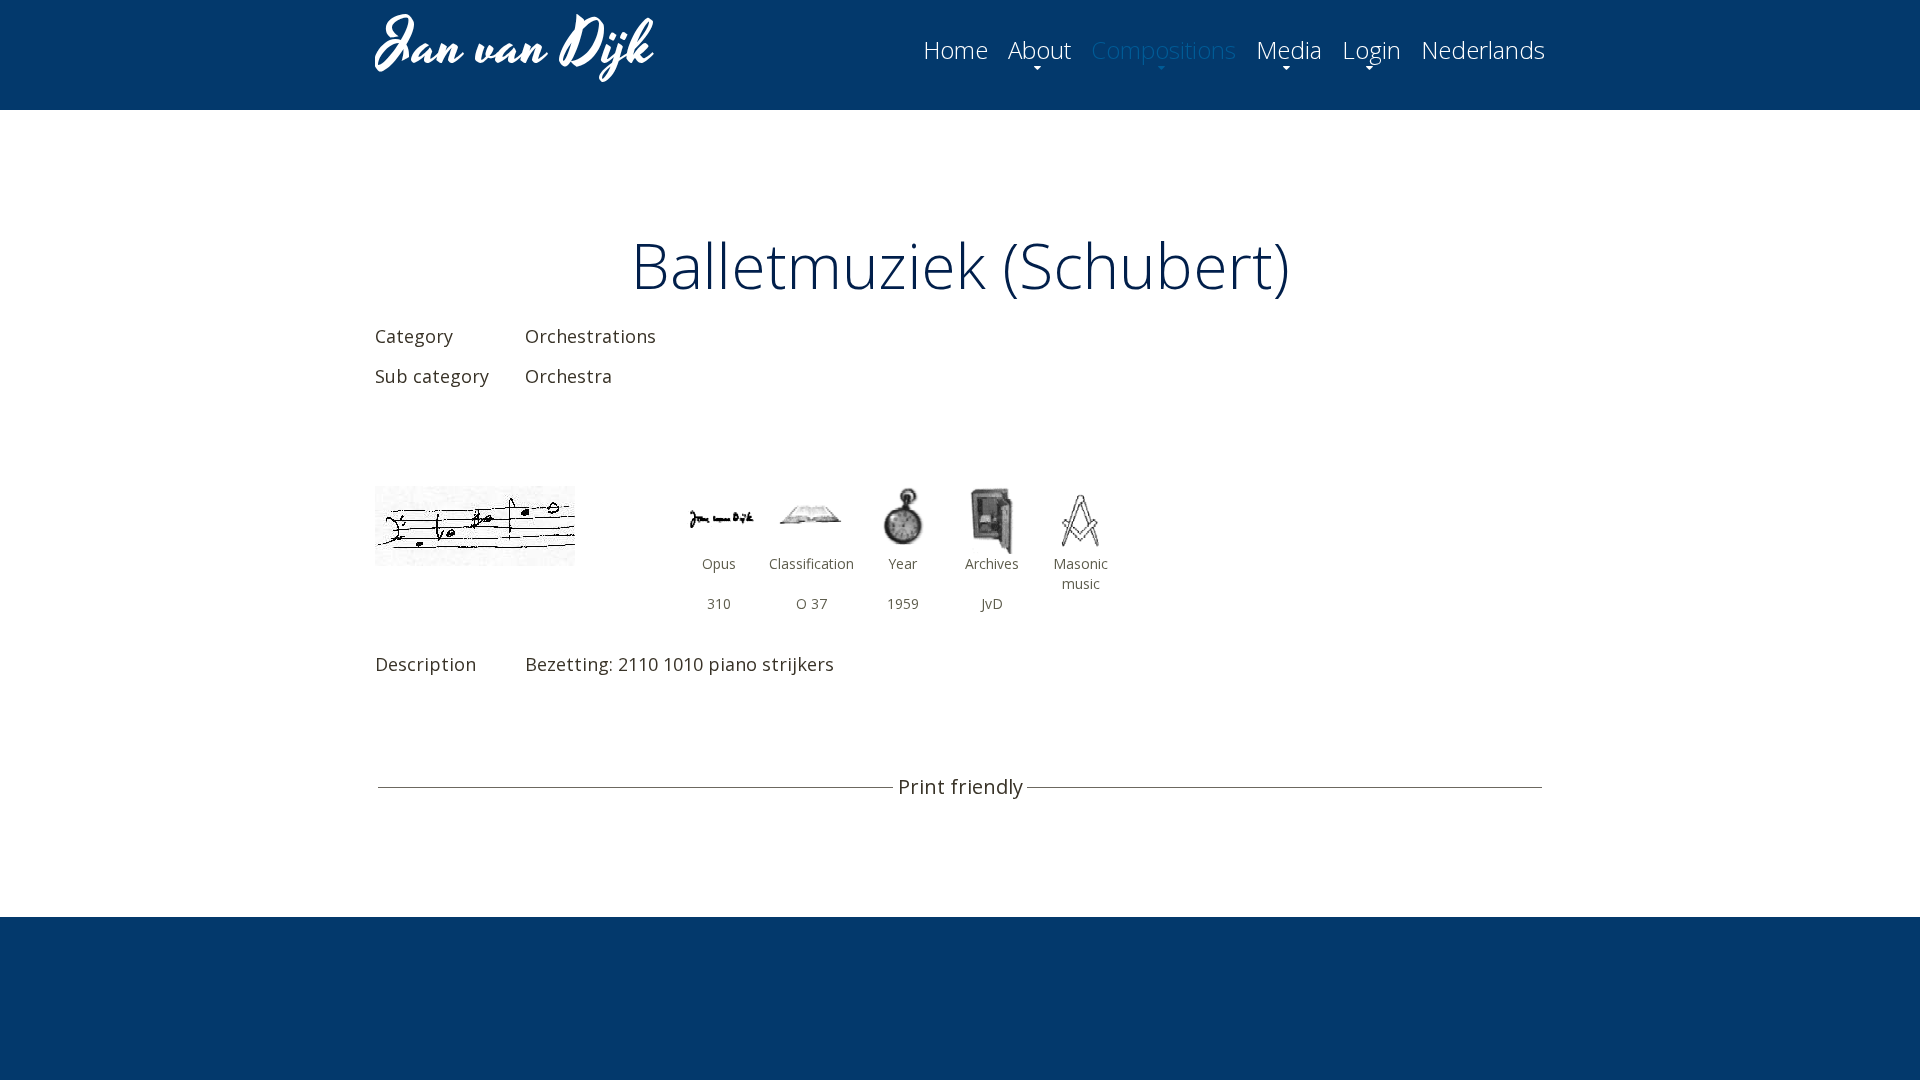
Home (955, 50)
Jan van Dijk (516, 46)
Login (1371, 50)
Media (1289, 50)
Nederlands (1483, 50)
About (1039, 50)
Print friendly (960, 787)
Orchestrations (590, 336)
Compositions (1163, 50)
